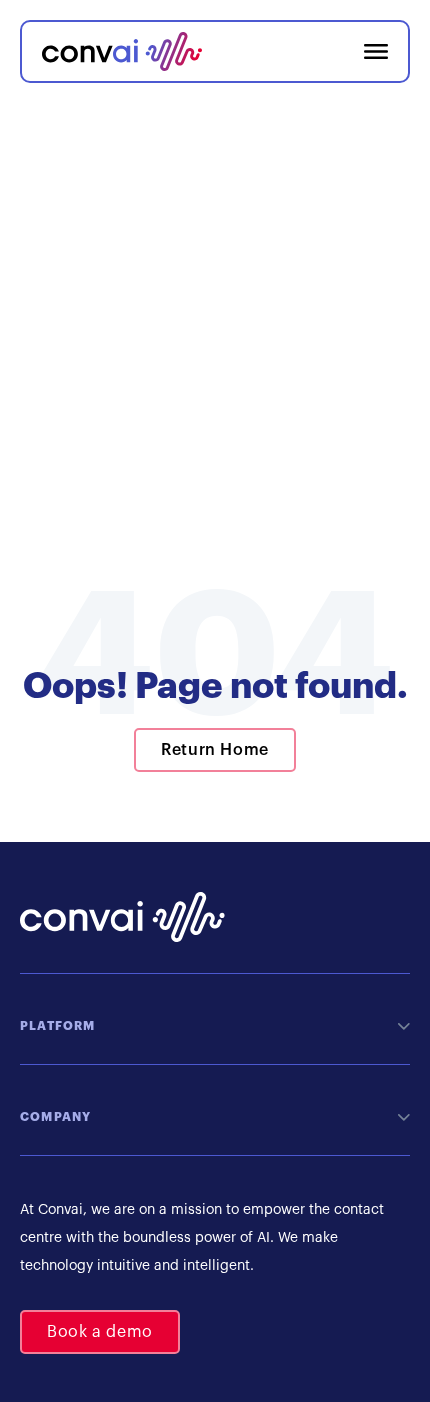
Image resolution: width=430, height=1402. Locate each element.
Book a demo (100, 1332)
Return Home (215, 750)
